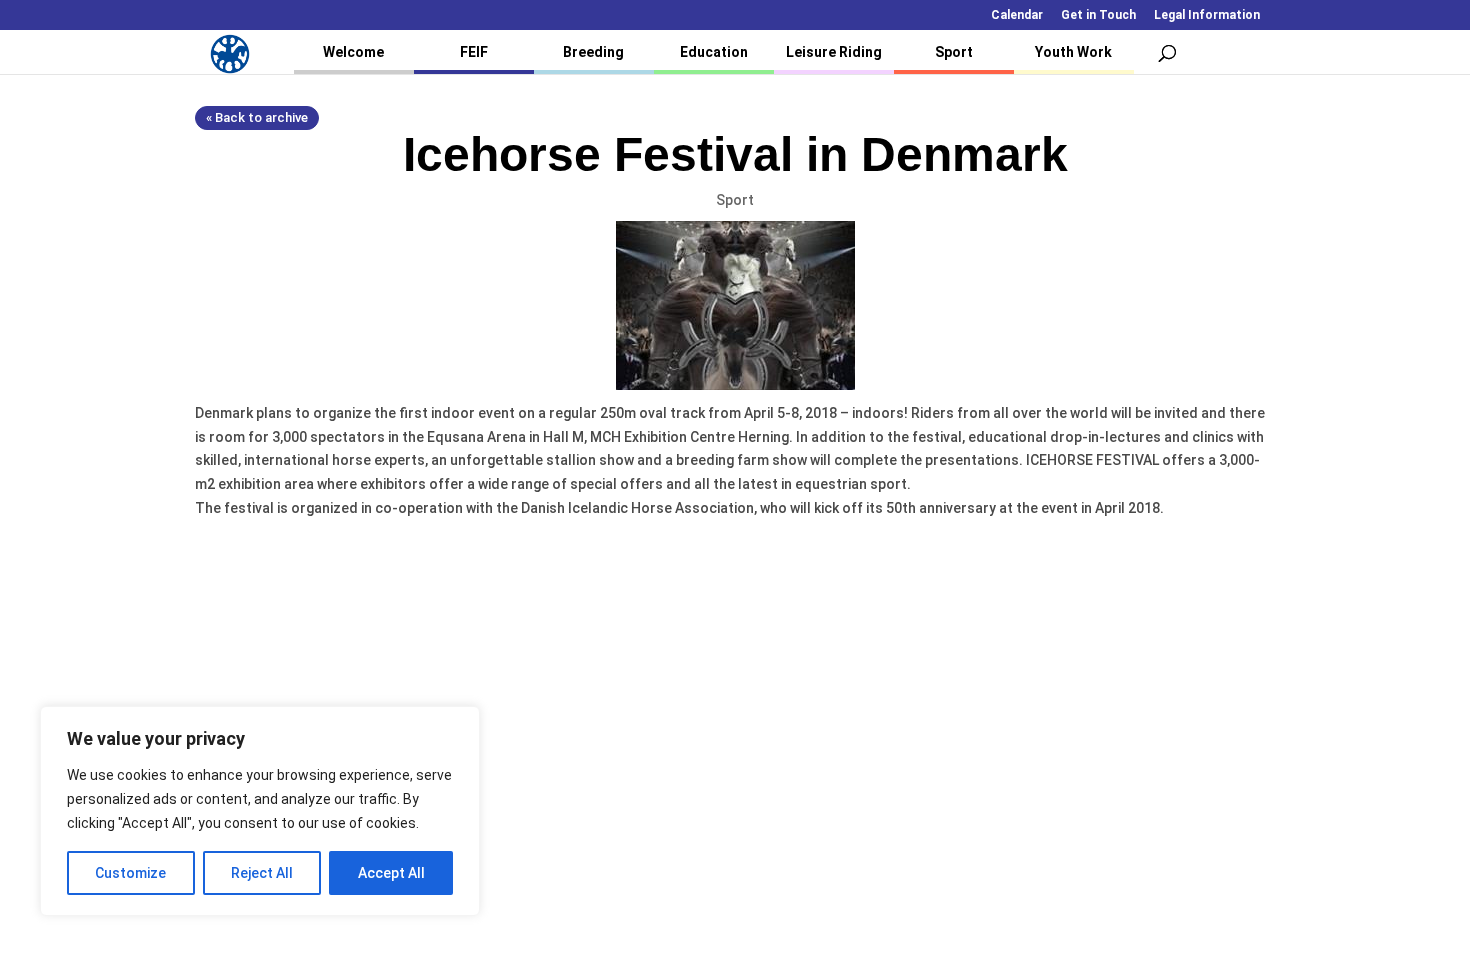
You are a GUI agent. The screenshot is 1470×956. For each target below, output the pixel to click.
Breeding (593, 52)
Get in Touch (1098, 15)
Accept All (391, 873)
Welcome (353, 52)
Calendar (1017, 15)
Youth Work (1073, 52)
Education (714, 52)
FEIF (474, 52)
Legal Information (1207, 15)
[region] (260, 811)
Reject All (262, 873)
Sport (954, 52)
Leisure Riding (834, 52)
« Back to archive (257, 117)
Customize (130, 873)
